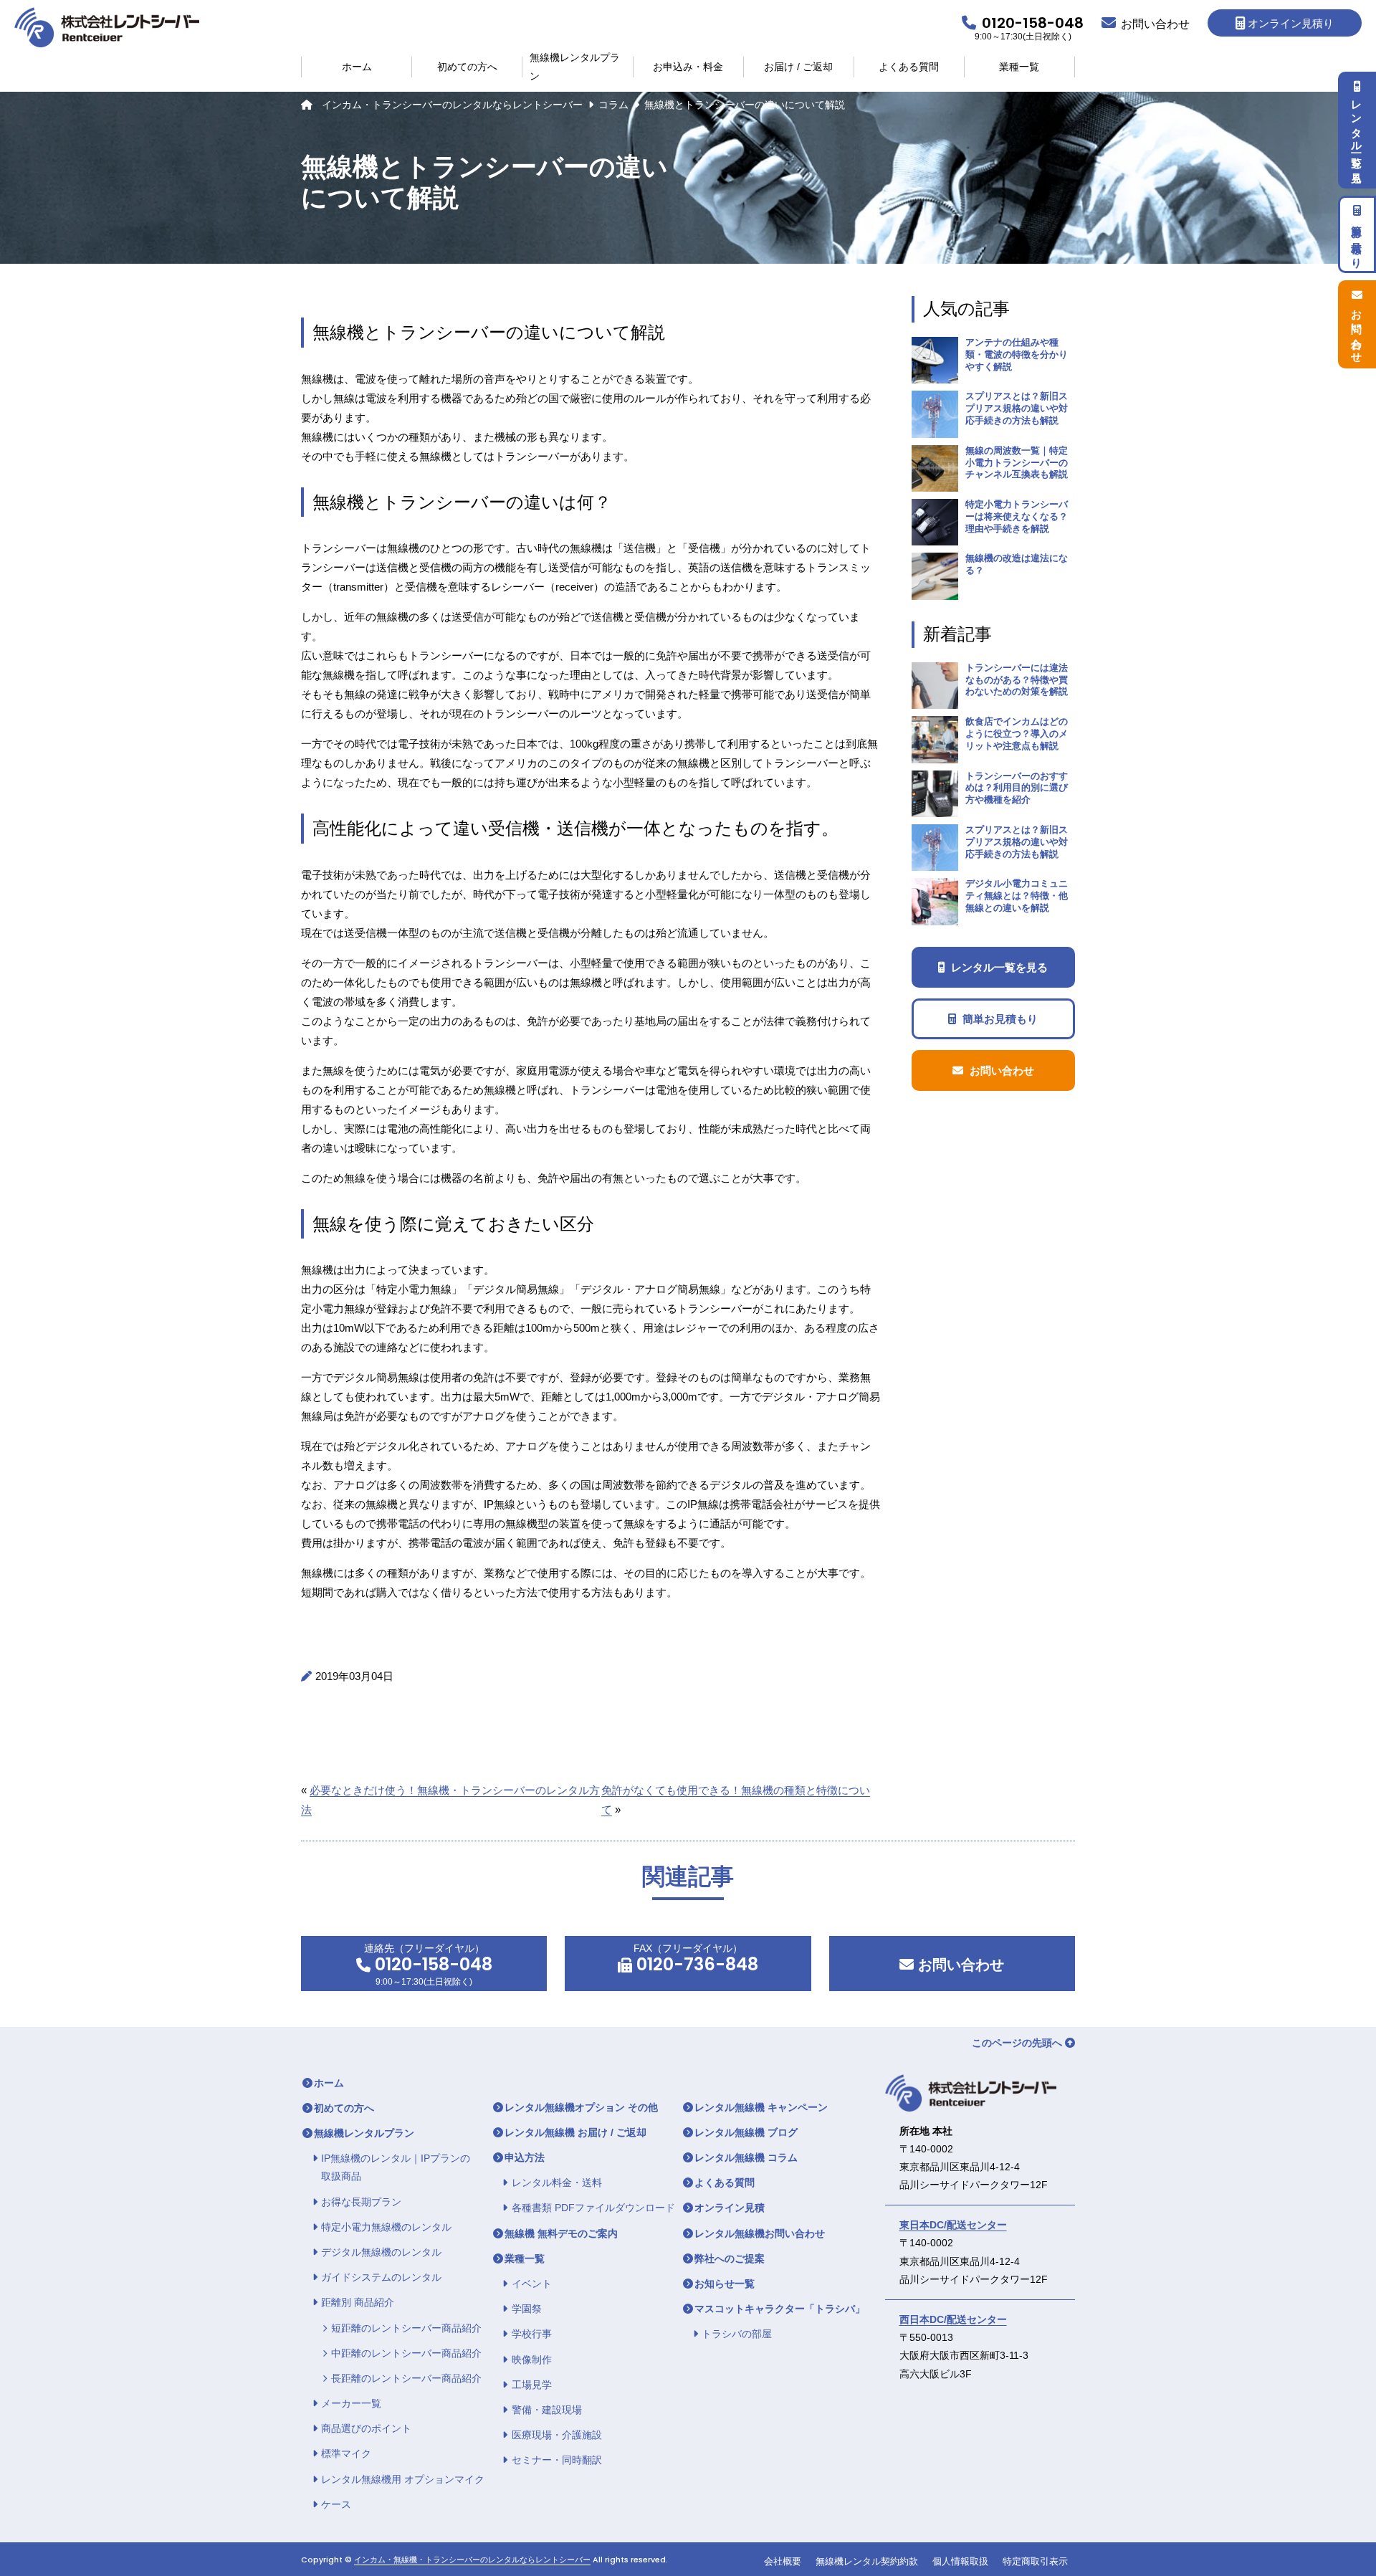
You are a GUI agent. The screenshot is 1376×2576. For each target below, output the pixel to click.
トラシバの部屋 (737, 2334)
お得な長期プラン (361, 2202)
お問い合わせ (959, 1965)
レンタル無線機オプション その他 (581, 2107)
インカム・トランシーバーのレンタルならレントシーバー (452, 105)
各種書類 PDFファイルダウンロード (593, 2208)
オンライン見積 (730, 2208)
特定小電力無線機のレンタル (386, 2227)
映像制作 (532, 2360)
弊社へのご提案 (730, 2258)
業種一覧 (1019, 67)
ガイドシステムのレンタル (381, 2277)
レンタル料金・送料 (557, 2183)
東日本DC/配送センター (953, 2225)
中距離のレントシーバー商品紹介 (406, 2353)
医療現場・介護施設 (557, 2435)
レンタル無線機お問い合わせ (760, 2233)
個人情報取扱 (960, 2561)
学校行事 (532, 2334)
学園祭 (527, 2309)
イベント (532, 2284)
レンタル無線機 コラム (746, 2157)
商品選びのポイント (366, 2428)
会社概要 (783, 2561)
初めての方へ (467, 67)
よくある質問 (909, 67)
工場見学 (532, 2385)
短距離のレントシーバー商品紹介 (406, 2328)
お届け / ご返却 (798, 67)
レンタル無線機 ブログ (746, 2132)
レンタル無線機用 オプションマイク (403, 2479)
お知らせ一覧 (725, 2284)
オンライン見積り (1291, 23)
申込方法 (525, 2157)
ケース (336, 2504)
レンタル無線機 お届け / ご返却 (575, 2132)
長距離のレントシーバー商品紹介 (406, 2378)
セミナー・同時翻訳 (557, 2460)
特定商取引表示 (1035, 2561)
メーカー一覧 (351, 2403)
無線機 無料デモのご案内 (561, 2233)
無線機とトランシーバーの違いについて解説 (745, 105)
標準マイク (346, 2453)
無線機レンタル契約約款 (867, 2561)
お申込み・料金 (688, 67)
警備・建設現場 (547, 2410)
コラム (613, 105)
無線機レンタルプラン (575, 67)
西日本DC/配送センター (953, 2319)
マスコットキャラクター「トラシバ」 (780, 2309)
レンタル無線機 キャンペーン (761, 2107)
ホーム (357, 67)
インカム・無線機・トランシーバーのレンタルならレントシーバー (472, 2560)
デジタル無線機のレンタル (381, 2252)
